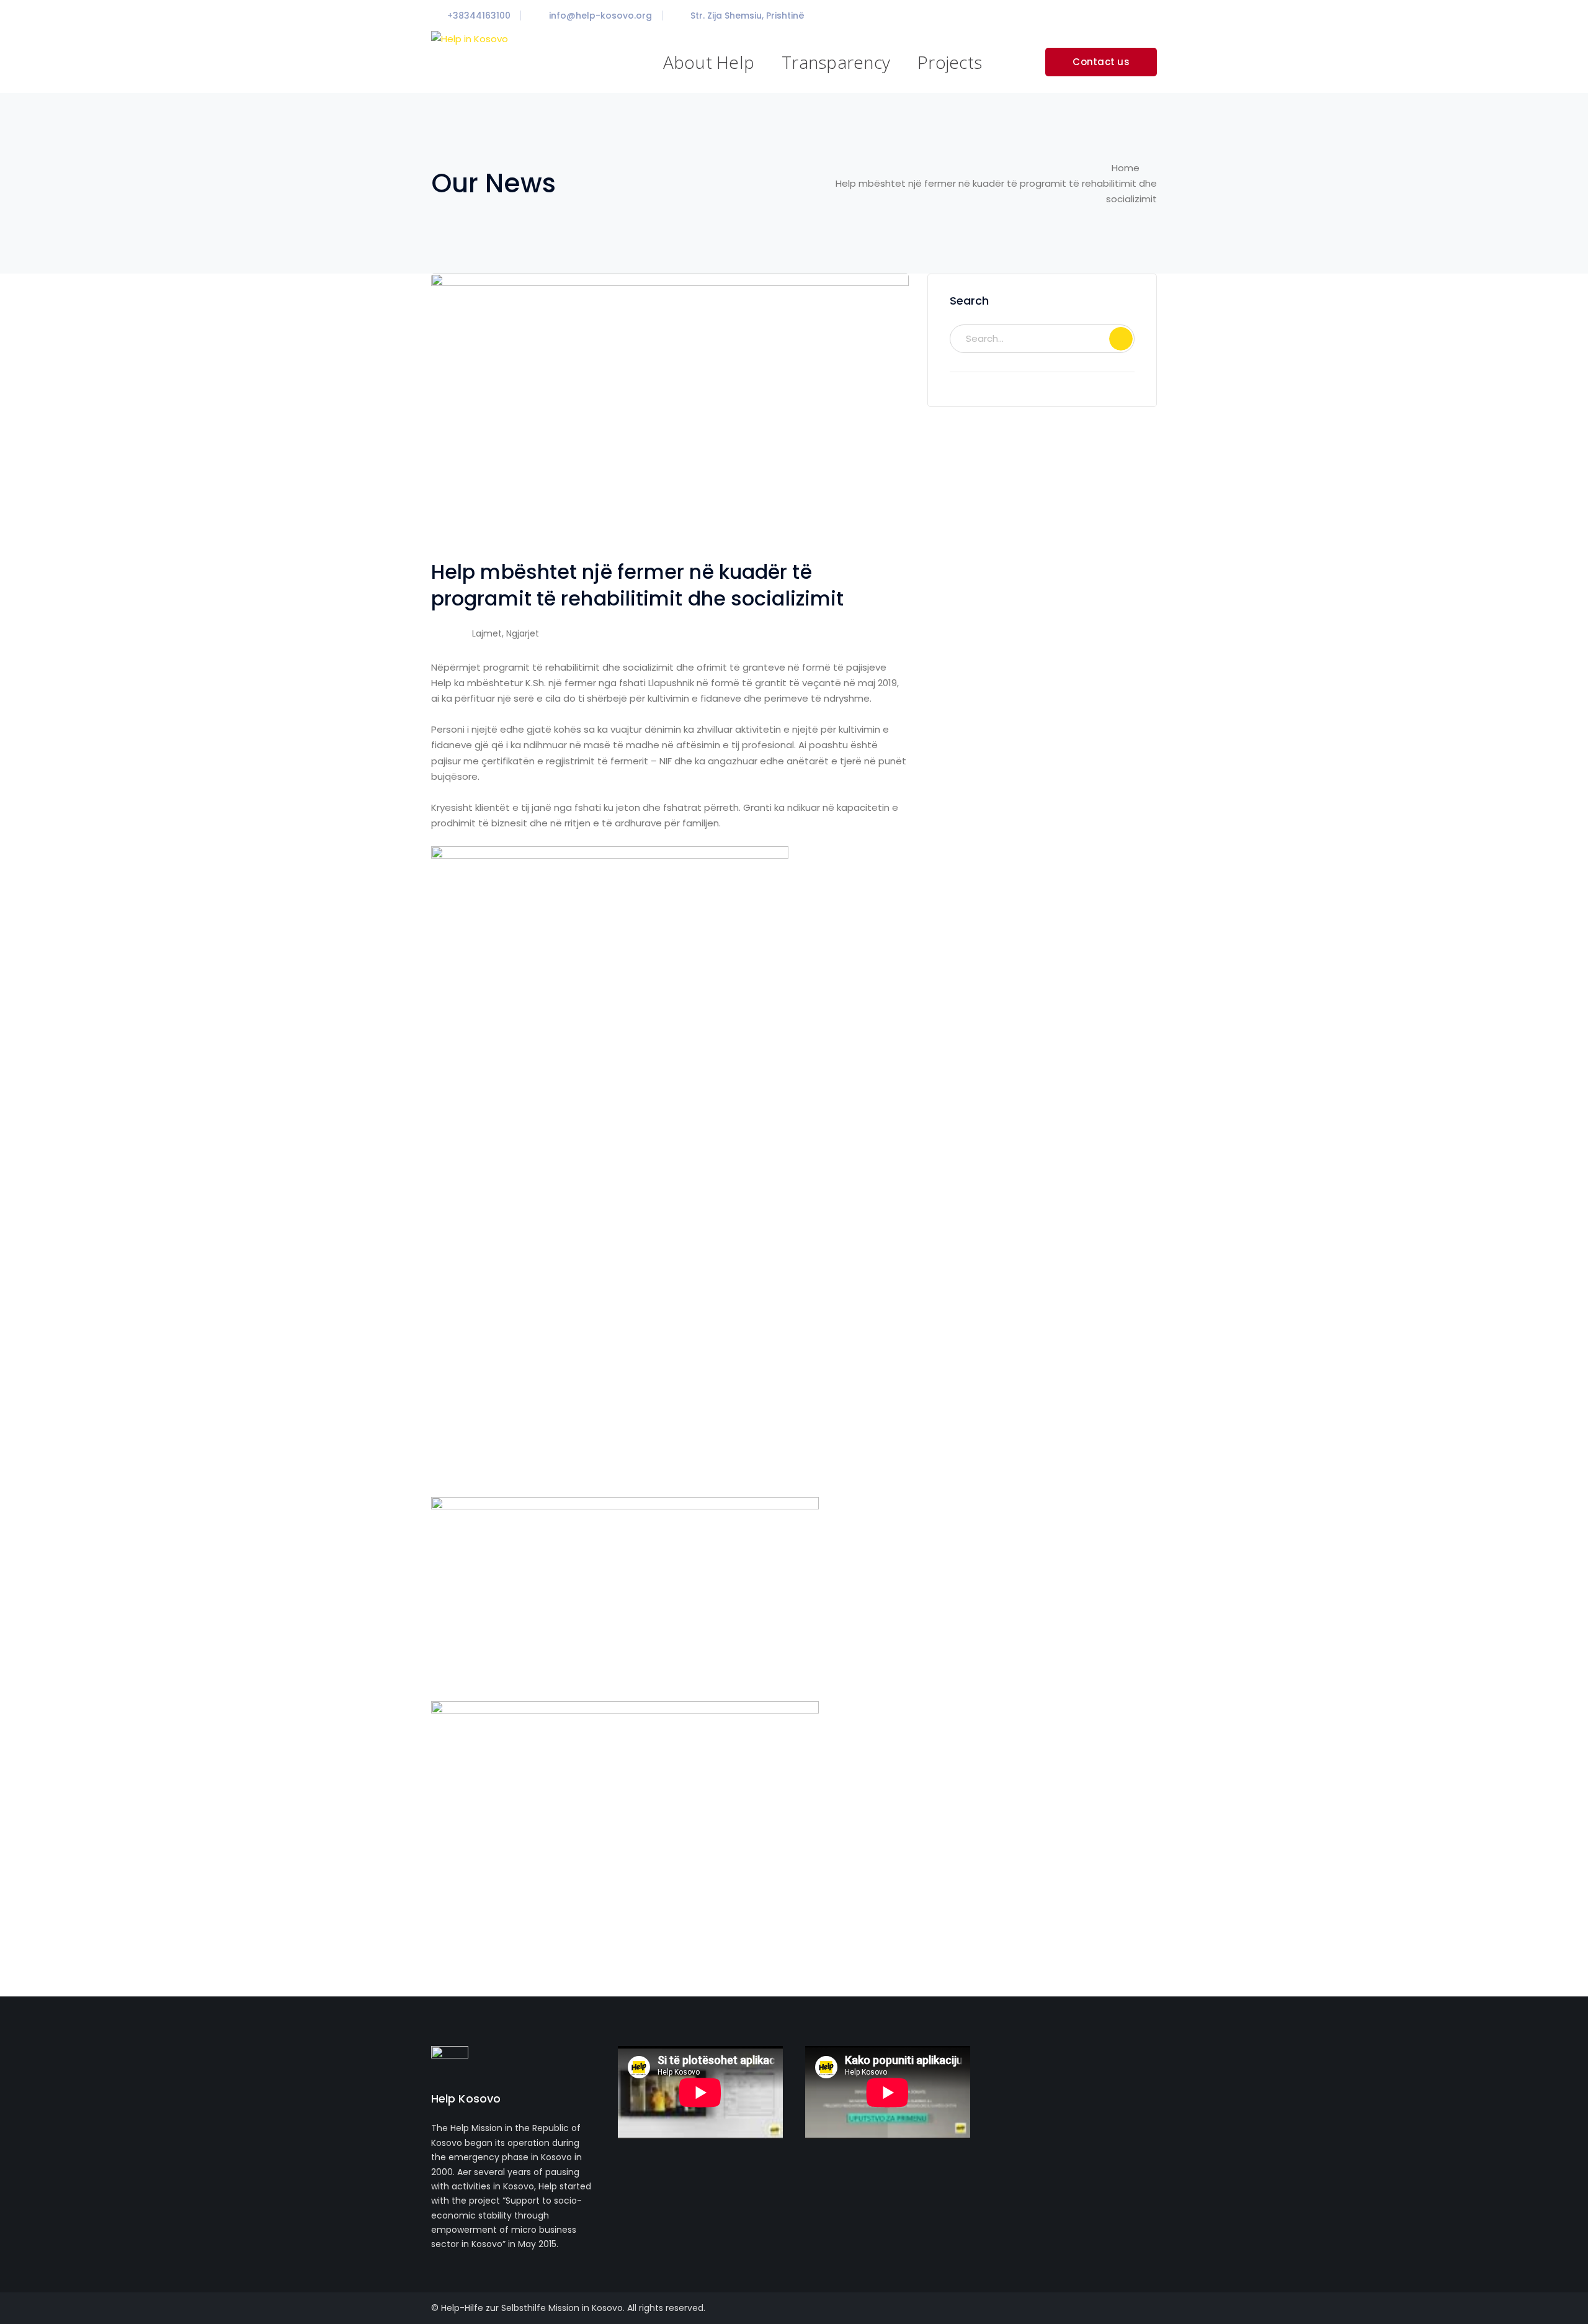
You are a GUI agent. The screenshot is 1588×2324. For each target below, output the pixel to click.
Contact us (1101, 62)
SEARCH (1121, 339)
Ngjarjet (523, 633)
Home (1126, 168)
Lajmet (487, 633)
